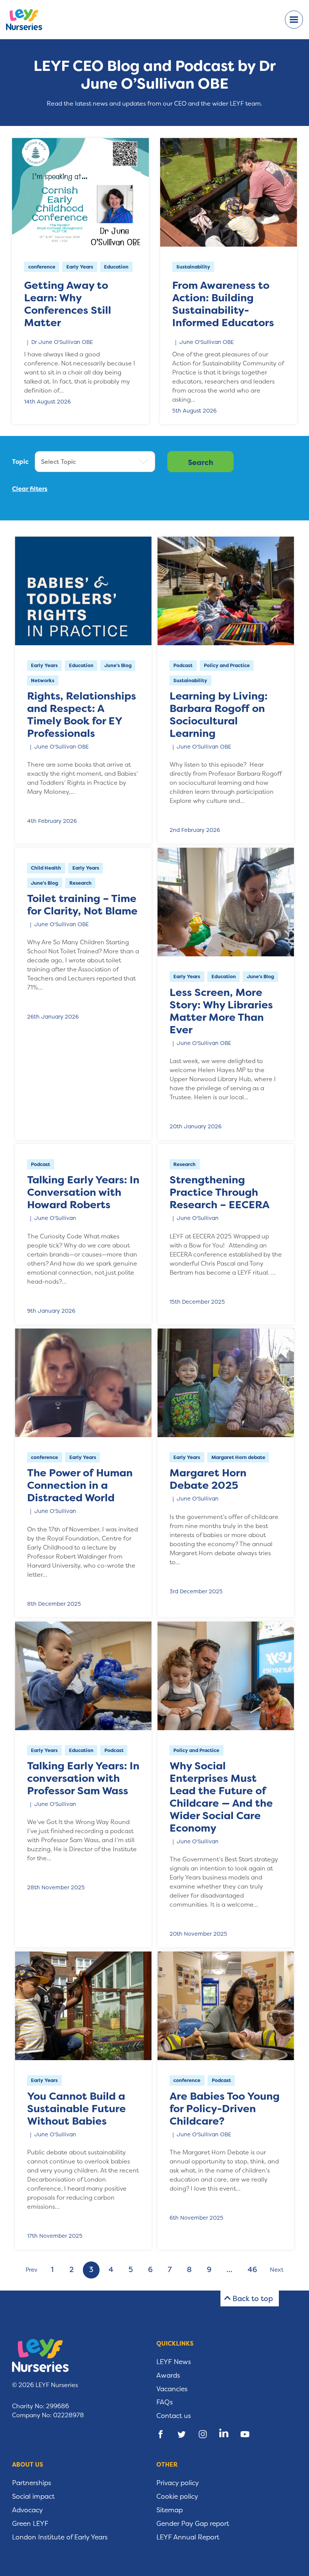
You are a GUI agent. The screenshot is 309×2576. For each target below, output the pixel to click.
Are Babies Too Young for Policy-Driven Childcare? (225, 2109)
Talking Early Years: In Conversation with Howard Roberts (83, 1192)
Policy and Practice (227, 665)
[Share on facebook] (161, 2434)
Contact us (174, 2416)
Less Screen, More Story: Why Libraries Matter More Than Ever (221, 1011)
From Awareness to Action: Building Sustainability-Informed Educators (223, 304)
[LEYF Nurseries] (30, 20)
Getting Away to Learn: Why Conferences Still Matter (68, 304)
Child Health (46, 868)
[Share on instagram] (203, 2434)
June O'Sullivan (55, 1218)
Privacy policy (178, 2483)
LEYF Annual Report (188, 2537)
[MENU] (294, 20)
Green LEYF (30, 2524)
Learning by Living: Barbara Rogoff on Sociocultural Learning (219, 715)
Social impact (33, 2496)
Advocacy (28, 2510)
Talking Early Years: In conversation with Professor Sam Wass (83, 1778)
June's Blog (118, 665)
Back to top (253, 2298)
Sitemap (170, 2510)
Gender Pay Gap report (193, 2524)
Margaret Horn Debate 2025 (208, 1479)
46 (252, 2270)
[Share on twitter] (182, 2434)
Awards (168, 2375)
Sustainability (193, 267)
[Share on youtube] (245, 2434)
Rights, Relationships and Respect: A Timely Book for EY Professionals (82, 715)
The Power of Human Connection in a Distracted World (80, 1485)
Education (116, 267)
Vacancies (172, 2389)
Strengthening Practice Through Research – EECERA (220, 1192)
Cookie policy (177, 2496)
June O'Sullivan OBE (207, 342)
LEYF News (174, 2362)
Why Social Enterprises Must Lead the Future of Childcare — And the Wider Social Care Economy (221, 1797)
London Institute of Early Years (60, 2537)
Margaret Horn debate (238, 1457)
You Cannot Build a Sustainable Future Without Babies (76, 2109)
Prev (31, 2270)
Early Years (80, 267)
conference (42, 267)
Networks (43, 680)
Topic (20, 462)
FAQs (165, 2402)
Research (80, 883)
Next (277, 2270)
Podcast (183, 665)
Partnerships (32, 2483)
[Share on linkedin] (224, 2434)
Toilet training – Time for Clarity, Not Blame (82, 905)
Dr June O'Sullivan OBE (62, 342)
